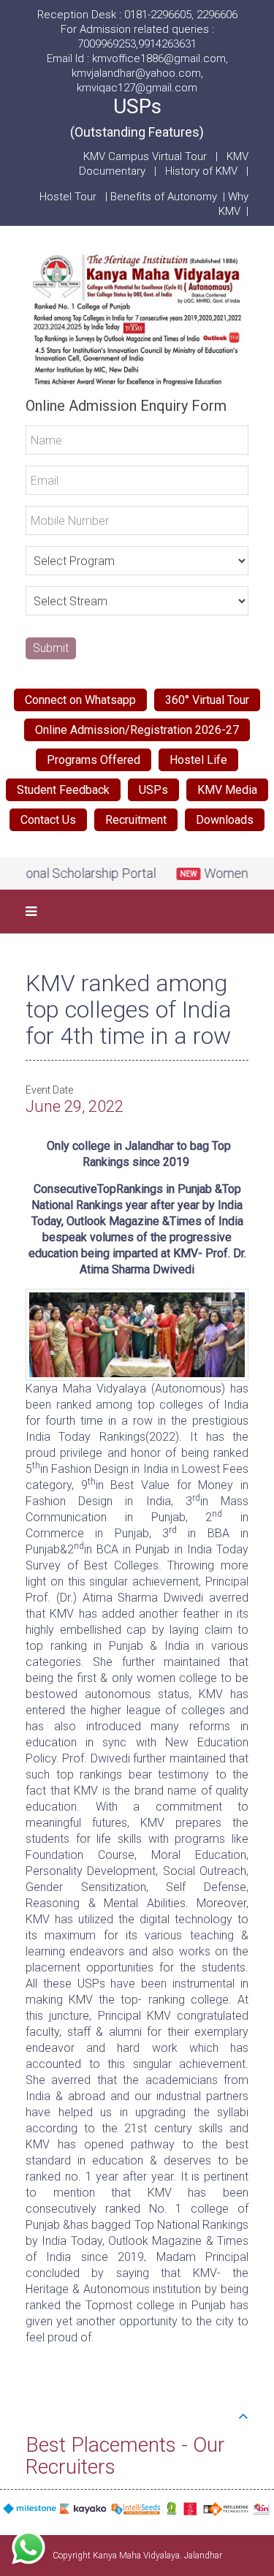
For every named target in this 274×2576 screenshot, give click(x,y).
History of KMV (201, 171)
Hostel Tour (69, 197)
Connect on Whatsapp (80, 700)
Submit (51, 648)
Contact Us (48, 820)
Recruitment (136, 820)
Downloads (225, 820)
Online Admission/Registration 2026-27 (137, 730)
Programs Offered (94, 760)
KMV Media (227, 790)
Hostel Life (198, 760)
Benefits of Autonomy (167, 197)
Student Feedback (63, 790)
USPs (137, 117)
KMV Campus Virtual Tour (145, 156)
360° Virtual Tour (207, 700)
